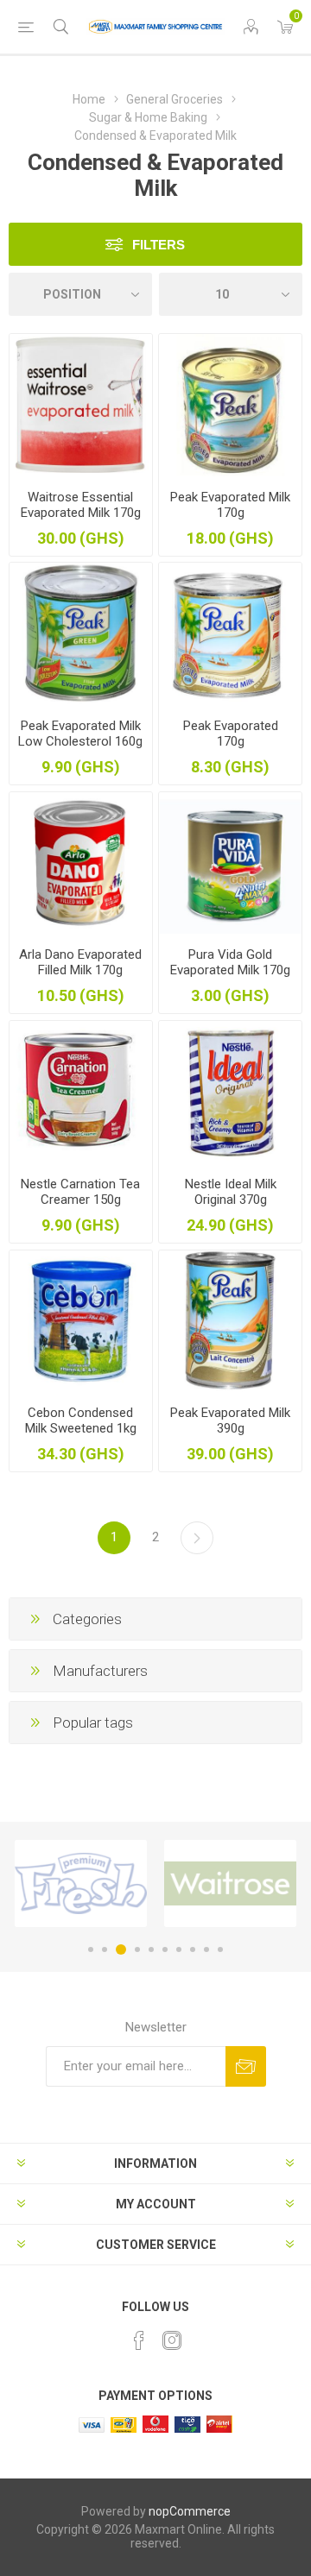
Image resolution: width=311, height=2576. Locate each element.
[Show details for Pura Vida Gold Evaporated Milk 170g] (230, 863)
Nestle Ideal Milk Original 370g (231, 1192)
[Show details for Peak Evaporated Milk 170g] (230, 405)
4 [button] (137, 1949)
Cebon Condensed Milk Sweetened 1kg (81, 1420)
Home (89, 99)
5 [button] (151, 1949)
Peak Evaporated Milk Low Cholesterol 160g (80, 734)
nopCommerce (190, 2511)
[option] (81, 1883)
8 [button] (193, 1949)
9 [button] (206, 1949)
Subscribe (246, 2066)
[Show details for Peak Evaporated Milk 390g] (230, 1322)
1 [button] (91, 1949)
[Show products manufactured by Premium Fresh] (81, 1883)
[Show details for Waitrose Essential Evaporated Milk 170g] (81, 405)
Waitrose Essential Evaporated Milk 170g (81, 505)
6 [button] (165, 1949)
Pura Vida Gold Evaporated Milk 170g (230, 962)
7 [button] (179, 1949)
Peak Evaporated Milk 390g (230, 1420)
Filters (159, 245)
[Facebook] (139, 2340)
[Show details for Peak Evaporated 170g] (230, 634)
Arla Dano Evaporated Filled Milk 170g (80, 962)
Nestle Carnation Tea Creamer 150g (80, 1192)
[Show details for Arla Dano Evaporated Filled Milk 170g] (81, 863)
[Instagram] (172, 2340)
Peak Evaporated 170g (231, 734)
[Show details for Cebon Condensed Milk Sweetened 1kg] (81, 1322)
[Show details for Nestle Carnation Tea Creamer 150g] (81, 1092)
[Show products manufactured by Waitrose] (230, 1883)
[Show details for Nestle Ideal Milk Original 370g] (230, 1092)
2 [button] (105, 1949)
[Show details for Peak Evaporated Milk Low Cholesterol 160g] (81, 634)
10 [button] (220, 1949)
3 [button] (121, 1949)
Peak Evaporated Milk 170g (230, 505)
